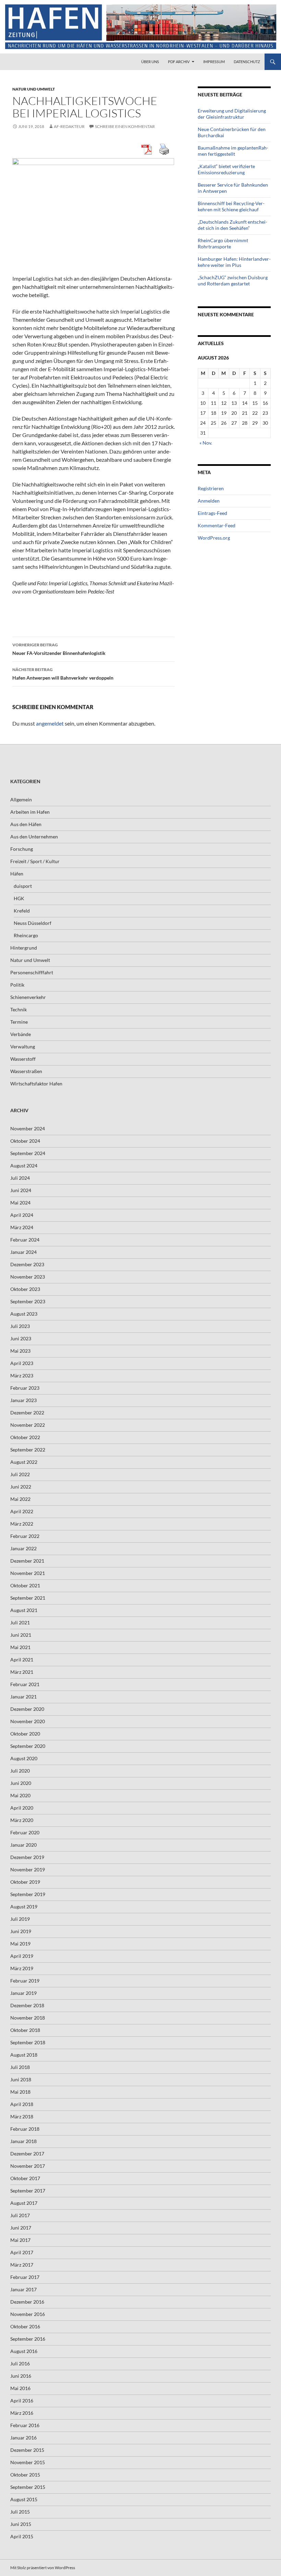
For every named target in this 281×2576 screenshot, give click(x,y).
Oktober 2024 (25, 1141)
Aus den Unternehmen (34, 837)
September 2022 (28, 1450)
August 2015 (24, 2499)
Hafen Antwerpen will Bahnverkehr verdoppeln (63, 674)
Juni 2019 (21, 1931)
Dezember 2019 (27, 1857)
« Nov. (206, 443)
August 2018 (24, 2055)
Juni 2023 (21, 1338)
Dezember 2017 (27, 2154)
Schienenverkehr (28, 997)
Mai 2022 (20, 1499)
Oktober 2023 (25, 1289)
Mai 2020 (20, 1795)
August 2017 (24, 2203)
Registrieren (211, 488)
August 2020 (24, 1758)
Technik (19, 1009)
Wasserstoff (23, 1059)
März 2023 (22, 1375)
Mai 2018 (20, 2092)
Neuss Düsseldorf (33, 923)
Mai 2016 (20, 2388)
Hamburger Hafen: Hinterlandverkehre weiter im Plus (234, 262)
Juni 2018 (21, 2079)
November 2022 (28, 1425)
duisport (23, 886)
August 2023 (24, 1314)
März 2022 (22, 1524)
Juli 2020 (20, 1771)
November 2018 (28, 2018)
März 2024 (22, 1227)
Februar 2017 (25, 2277)
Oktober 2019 (25, 1882)
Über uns (150, 62)
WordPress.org (214, 538)
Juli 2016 (20, 2363)
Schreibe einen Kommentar (125, 126)
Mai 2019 (20, 1944)
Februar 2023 (25, 1388)
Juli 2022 (20, 1474)
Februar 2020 (25, 1832)
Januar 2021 (23, 1697)
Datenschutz (247, 62)
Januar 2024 (23, 1252)
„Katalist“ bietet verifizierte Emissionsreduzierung (226, 169)
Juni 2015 (21, 2524)
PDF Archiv (179, 62)
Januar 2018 (23, 2141)
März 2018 (22, 2116)
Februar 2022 (25, 1536)
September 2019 (28, 1894)
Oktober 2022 (25, 1437)
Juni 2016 (21, 2376)
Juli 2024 (20, 1178)
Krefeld (22, 911)
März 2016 (22, 2413)
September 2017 (28, 2191)
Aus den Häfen (26, 824)
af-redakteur (69, 126)
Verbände (21, 1034)
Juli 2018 (20, 2067)
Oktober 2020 (25, 1734)
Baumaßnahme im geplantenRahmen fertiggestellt (233, 151)
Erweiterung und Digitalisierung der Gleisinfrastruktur (232, 114)
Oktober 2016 (25, 2326)
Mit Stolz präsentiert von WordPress (43, 2568)
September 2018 (28, 2042)
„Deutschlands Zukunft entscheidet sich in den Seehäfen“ (233, 225)
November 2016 (28, 2314)
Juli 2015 (20, 2512)
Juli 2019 (20, 1919)
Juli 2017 (20, 2215)
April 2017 (22, 2252)
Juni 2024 (21, 1190)
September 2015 (28, 2487)
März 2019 (22, 1968)
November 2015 (28, 2462)
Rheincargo (26, 935)
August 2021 (24, 1610)
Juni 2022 (21, 1487)
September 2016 (28, 2339)
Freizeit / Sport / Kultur (35, 861)
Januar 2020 (23, 1845)
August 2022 (24, 1462)
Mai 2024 (20, 1203)
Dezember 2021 (27, 1561)
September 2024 (28, 1153)
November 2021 (28, 1573)
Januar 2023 (23, 1400)
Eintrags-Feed (212, 513)
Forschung (22, 849)
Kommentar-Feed (217, 525)
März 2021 (22, 1672)
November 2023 (28, 1277)
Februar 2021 (25, 1684)
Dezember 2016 (27, 2302)
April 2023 (22, 1363)
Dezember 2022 (27, 1413)
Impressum (214, 62)
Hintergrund (24, 948)
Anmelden (209, 501)
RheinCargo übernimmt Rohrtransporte (223, 243)
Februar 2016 (25, 2425)
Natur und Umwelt (34, 89)
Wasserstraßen (26, 1071)
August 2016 (24, 2351)
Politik (17, 985)
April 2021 (22, 1660)
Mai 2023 (20, 1351)
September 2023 (28, 1301)
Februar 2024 (25, 1240)
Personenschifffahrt (32, 972)
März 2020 (22, 1820)
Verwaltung (23, 1046)
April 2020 (22, 1808)
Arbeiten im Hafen (30, 812)
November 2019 (28, 1869)
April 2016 (22, 2401)
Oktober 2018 (25, 2030)
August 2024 (24, 1166)
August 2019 (24, 1907)
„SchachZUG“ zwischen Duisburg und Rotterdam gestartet (233, 280)
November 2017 (28, 2166)
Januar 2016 (23, 2438)
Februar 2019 (25, 1981)
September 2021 (28, 1598)
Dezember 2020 (27, 1709)
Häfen (17, 874)
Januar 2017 (23, 2289)
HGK (19, 898)
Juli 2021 (20, 1622)
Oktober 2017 (25, 2178)
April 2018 (22, 2104)
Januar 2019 (23, 1993)
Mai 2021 (20, 1647)
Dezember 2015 (27, 2450)
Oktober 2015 (25, 2475)
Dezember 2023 (27, 1264)
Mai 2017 (20, 2240)
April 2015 (22, 2536)
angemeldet (50, 723)
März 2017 (22, 2265)
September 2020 (28, 1746)
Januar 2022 (23, 1548)
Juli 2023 (20, 1326)
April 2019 (22, 1956)
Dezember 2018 (27, 2005)
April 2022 (22, 1511)
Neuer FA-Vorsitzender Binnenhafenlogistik (59, 649)
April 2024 (22, 1215)
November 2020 (28, 1721)
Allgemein (21, 799)
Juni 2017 (21, 2228)
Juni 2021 (21, 1635)
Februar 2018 (25, 2129)
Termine (19, 1022)
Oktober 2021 (25, 1585)
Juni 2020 (21, 1783)
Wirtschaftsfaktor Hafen (36, 1084)
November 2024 (28, 1128)
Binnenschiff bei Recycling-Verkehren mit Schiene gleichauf (231, 206)
